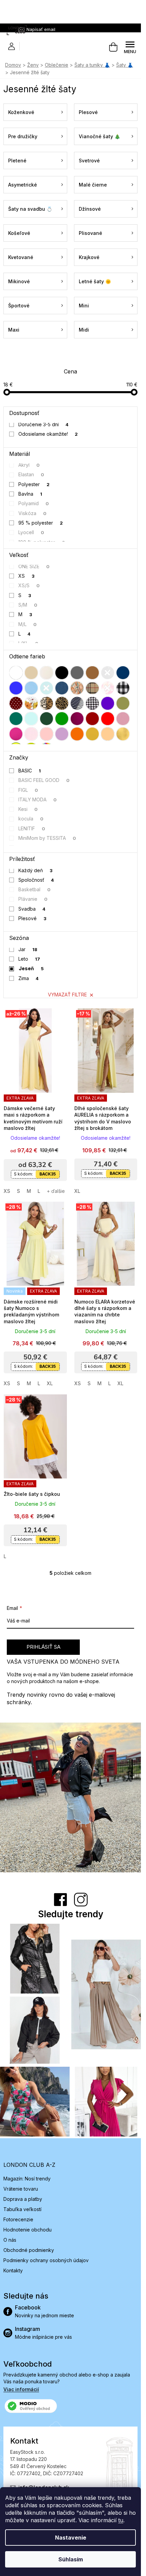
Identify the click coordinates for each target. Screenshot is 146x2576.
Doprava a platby (23, 2199)
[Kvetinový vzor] (31, 703)
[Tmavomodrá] (123, 673)
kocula (31, 819)
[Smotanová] (47, 673)
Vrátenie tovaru (21, 2189)
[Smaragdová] (16, 719)
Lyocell (31, 532)
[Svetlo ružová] (31, 734)
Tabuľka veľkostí (22, 2209)
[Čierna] (62, 673)
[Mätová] (31, 719)
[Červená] (108, 719)
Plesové (33, 918)
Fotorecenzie (18, 2219)
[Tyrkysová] (47, 688)
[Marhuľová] (108, 734)
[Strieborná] (108, 673)
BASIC (30, 771)
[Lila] (62, 734)
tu (121, 2520)
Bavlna (30, 494)
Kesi (28, 809)
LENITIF (32, 828)
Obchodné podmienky (29, 2250)
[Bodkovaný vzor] (16, 703)
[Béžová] (31, 673)
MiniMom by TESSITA (47, 838)
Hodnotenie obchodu (28, 2230)
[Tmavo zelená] (47, 719)
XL (77, 1191)
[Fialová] (108, 703)
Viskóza (33, 513)
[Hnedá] (92, 673)
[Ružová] (123, 719)
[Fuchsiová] (77, 719)
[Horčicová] (92, 734)
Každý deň (36, 870)
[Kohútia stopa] (92, 703)
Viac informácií (21, 2389)
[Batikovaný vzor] (108, 688)
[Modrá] (16, 688)
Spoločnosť (36, 880)
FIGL (28, 790)
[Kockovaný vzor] (123, 688)
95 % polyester (41, 523)
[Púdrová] (47, 734)
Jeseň (31, 968)
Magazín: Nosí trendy (27, 2179)
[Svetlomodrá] (31, 688)
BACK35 (48, 1174)
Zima (29, 978)
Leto (29, 959)
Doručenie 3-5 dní (44, 424)
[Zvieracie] (47, 703)
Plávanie (33, 899)
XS (27, 576)
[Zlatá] (123, 734)
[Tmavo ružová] (16, 734)
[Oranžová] (77, 734)
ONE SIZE (34, 566)
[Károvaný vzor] (92, 688)
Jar (28, 949)
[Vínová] (92, 719)
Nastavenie (71, 2538)
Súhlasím (71, 2559)
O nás (10, 2240)
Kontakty (13, 2270)
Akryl (29, 465)
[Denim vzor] (62, 688)
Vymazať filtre (67, 995)
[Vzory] (77, 688)
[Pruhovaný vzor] (77, 703)
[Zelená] (62, 719)
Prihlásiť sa (43, 1647)
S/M (28, 605)
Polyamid (34, 503)
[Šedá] (77, 673)
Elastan (31, 474)
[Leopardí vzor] (62, 703)
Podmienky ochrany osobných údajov (46, 2260)
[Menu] (130, 47)
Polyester (34, 484)
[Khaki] (123, 703)
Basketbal (35, 889)
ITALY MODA (38, 799)
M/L (28, 624)
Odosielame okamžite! (48, 434)
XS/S (29, 585)
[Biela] (16, 673)
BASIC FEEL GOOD (44, 780)
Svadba (32, 909)
